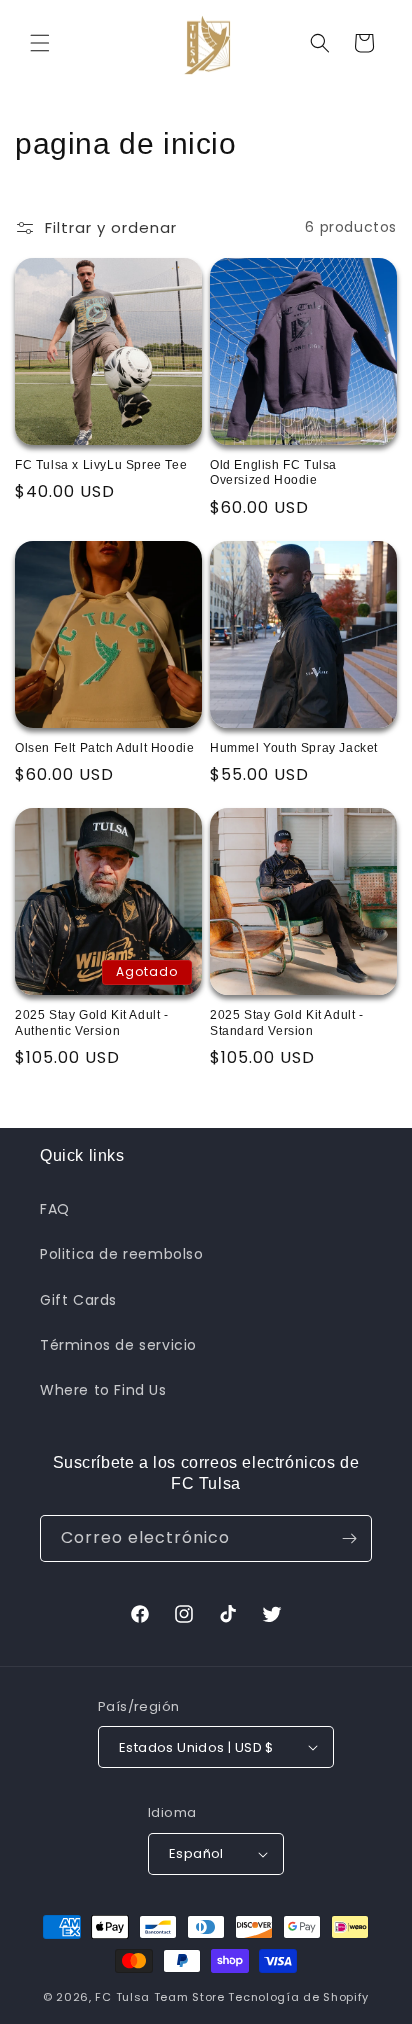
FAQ (55, 1209)
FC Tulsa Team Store (159, 1997)
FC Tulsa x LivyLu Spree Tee (101, 465)
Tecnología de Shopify (298, 1997)
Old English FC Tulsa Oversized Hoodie (273, 473)
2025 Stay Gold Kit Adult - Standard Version (287, 1023)
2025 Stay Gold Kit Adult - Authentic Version (92, 1023)
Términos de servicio (118, 1345)
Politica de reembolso (122, 1254)
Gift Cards (78, 1300)
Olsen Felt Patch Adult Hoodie (104, 748)
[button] (40, 43)
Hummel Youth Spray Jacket (294, 748)
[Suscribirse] (349, 1538)
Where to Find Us (103, 1390)
